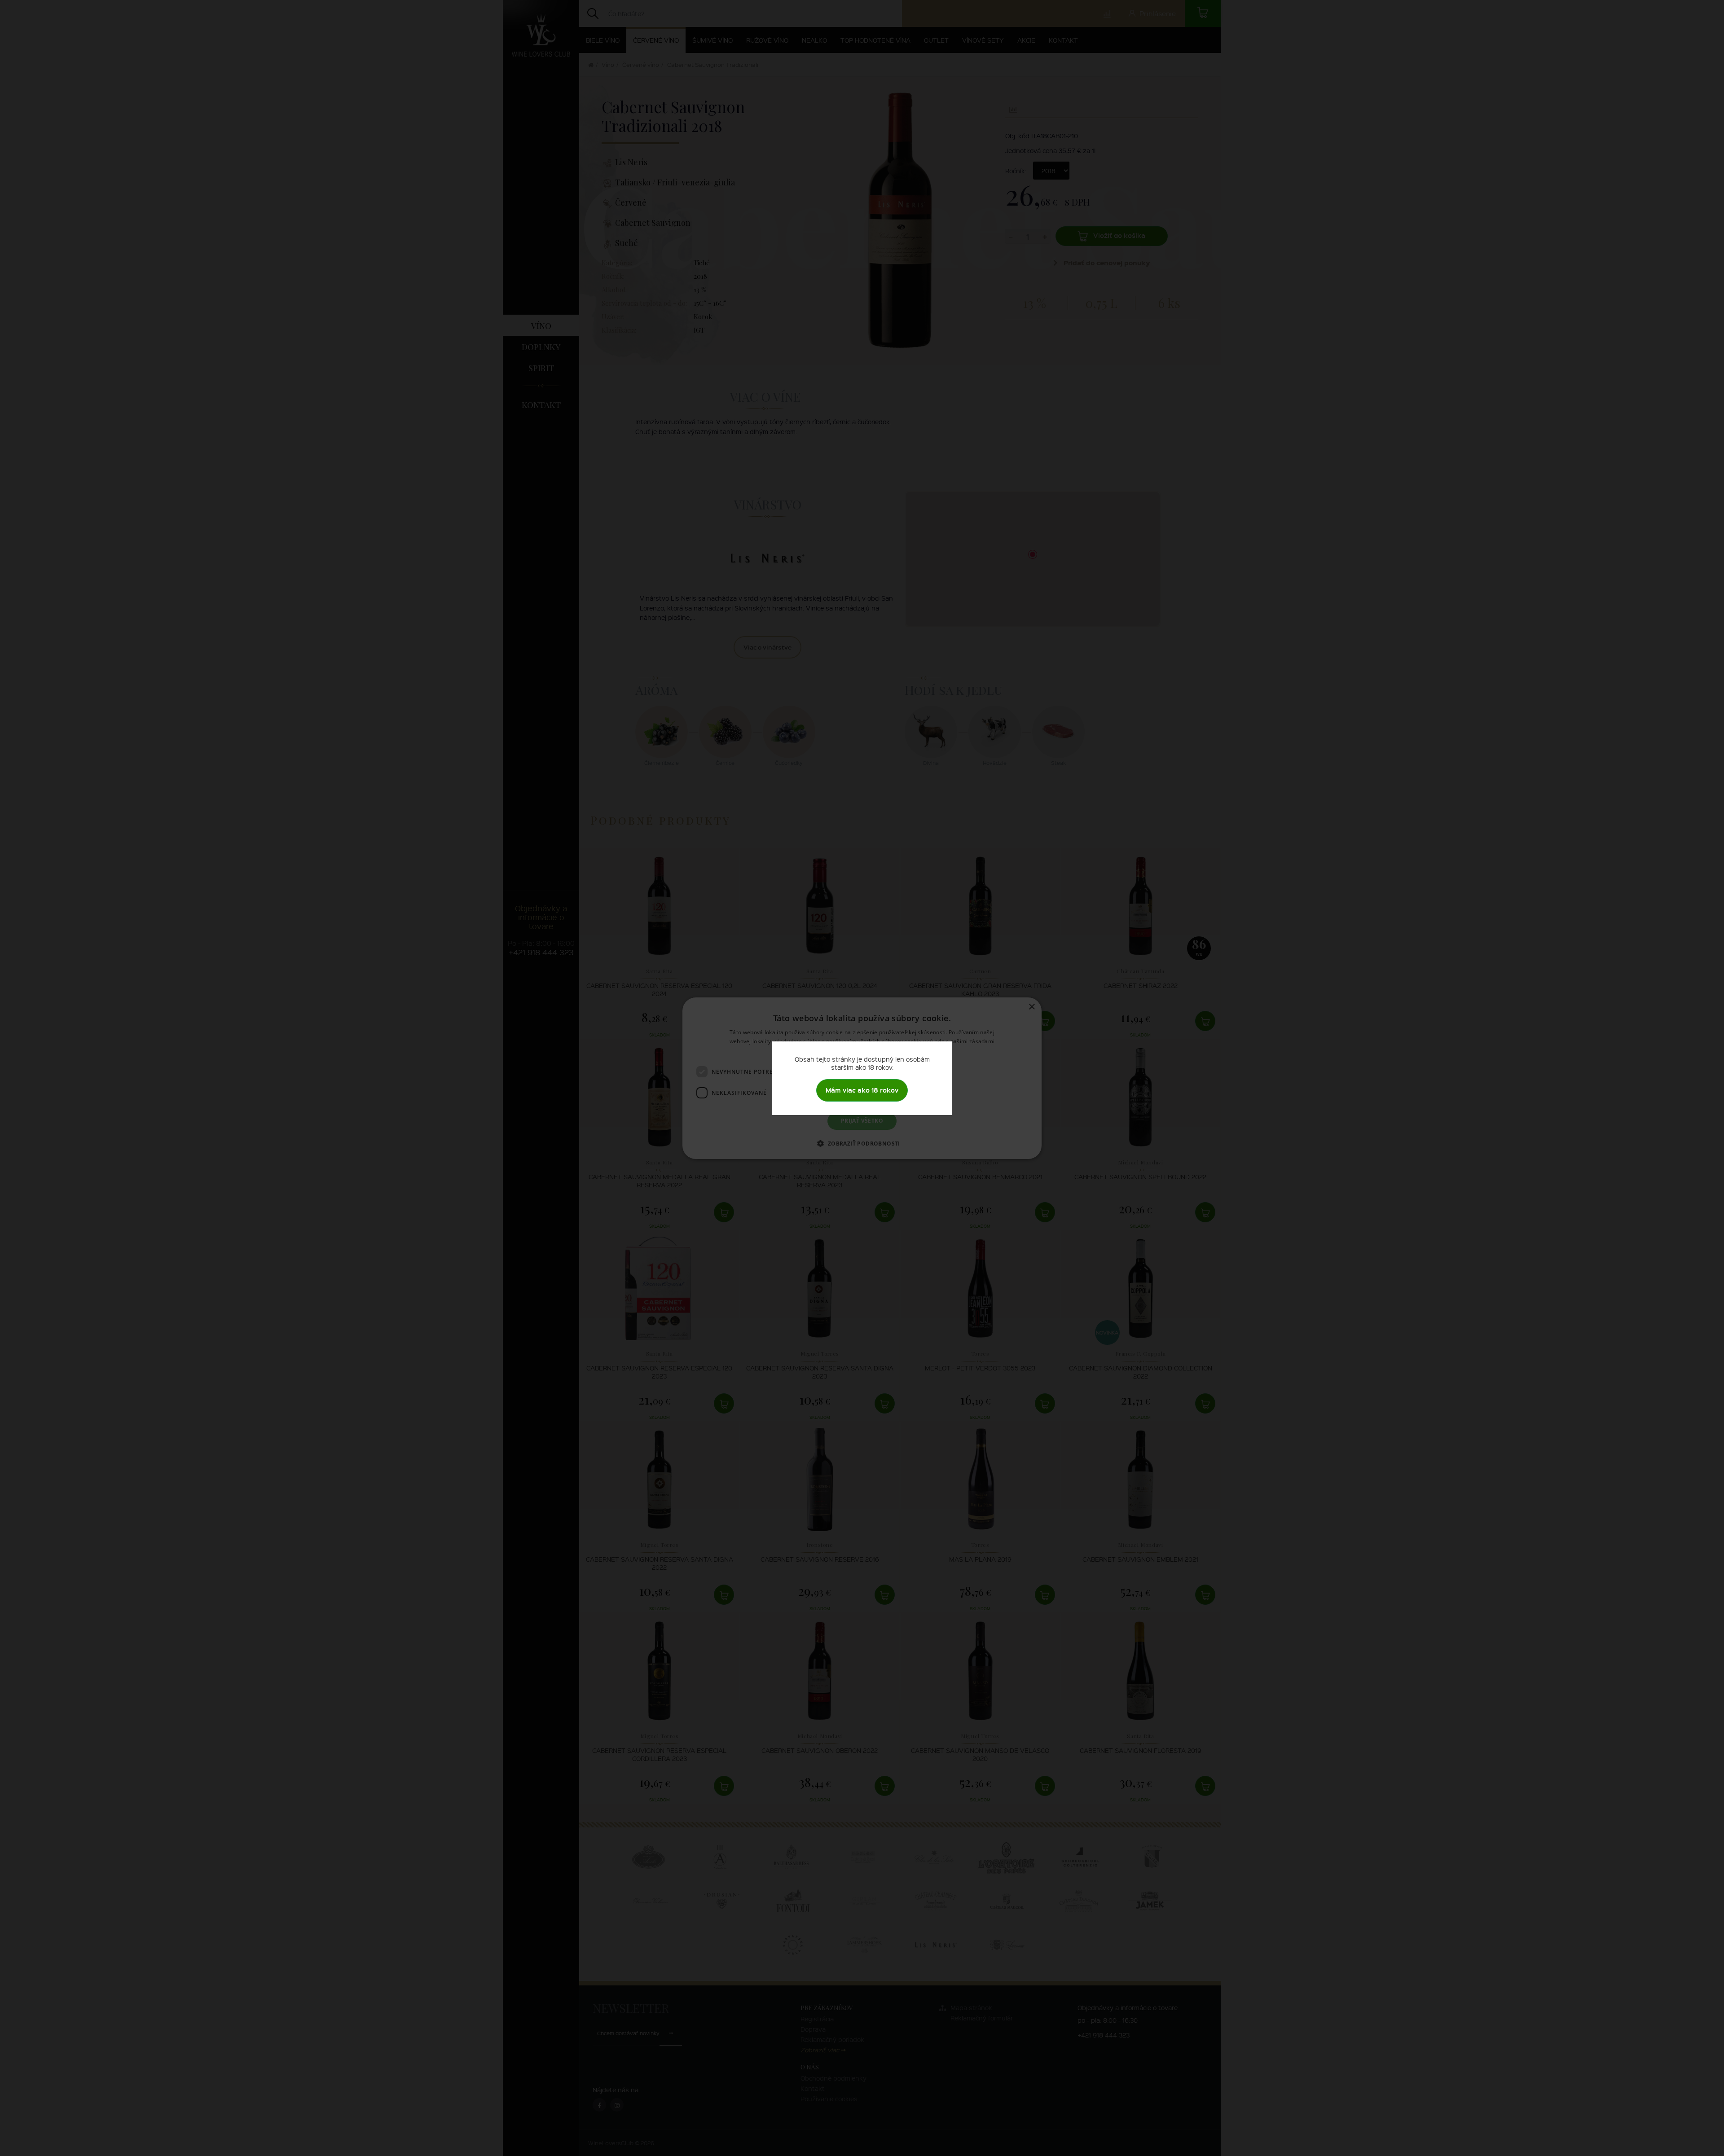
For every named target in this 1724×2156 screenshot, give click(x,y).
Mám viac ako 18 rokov (862, 1090)
